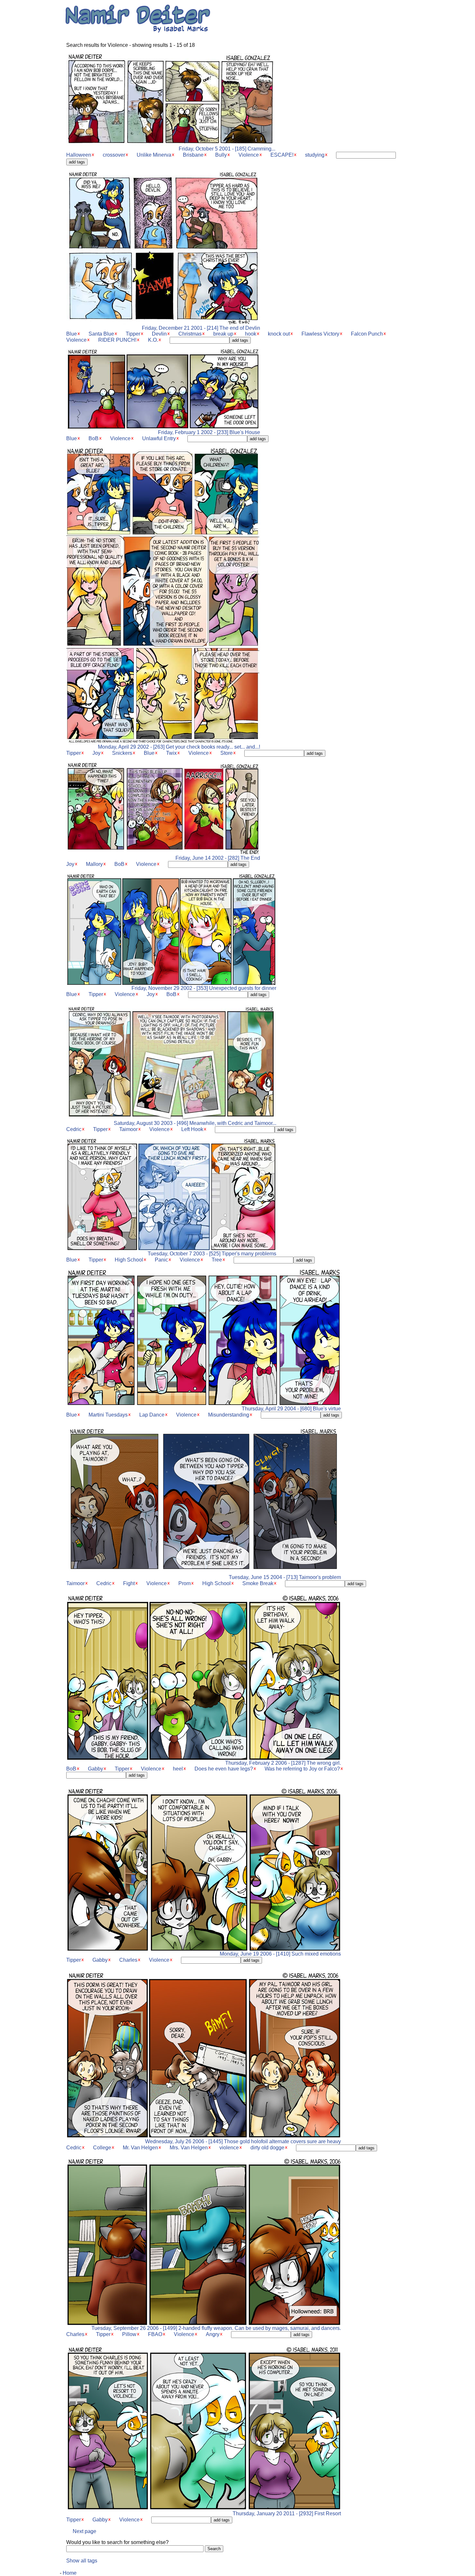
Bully (221, 155)
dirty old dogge (267, 2148)
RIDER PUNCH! (117, 340)
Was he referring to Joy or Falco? (302, 1769)
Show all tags (82, 2561)
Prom (185, 1583)
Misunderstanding (229, 1415)
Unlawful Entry (159, 438)
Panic (161, 1260)
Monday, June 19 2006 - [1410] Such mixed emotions (280, 1954)
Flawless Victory (320, 334)
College (102, 2148)
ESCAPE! (282, 155)
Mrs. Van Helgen (189, 2148)
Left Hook (192, 1129)
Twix (171, 753)
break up (223, 334)
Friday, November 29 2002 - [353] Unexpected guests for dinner (204, 988)
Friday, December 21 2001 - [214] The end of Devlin (201, 328)
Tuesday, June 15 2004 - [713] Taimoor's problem (285, 1577)
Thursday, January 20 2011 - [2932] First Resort (287, 2514)
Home (70, 2573)
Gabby (95, 1769)
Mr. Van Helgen (140, 2148)
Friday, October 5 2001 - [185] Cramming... (227, 149)
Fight (129, 1583)
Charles (128, 1960)
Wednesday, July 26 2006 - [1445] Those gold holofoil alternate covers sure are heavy (243, 2141)
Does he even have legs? (224, 1769)
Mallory (94, 864)
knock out (279, 334)
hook (251, 334)
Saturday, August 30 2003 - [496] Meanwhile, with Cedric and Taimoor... (195, 1123)
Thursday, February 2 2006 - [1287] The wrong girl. (283, 1763)
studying (315, 155)
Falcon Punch (367, 334)
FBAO (155, 2334)
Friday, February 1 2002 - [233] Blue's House (209, 432)
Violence (249, 155)
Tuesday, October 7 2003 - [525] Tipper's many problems (212, 1254)
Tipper (133, 334)
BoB (94, 438)
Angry (213, 2334)
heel (178, 1769)
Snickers (122, 753)
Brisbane (193, 155)
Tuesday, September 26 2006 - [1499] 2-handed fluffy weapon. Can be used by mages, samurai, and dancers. (216, 2328)
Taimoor (128, 1129)
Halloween (79, 155)
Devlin (159, 334)
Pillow (129, 2334)
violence (229, 2148)
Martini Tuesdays (108, 1415)
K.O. (153, 340)
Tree (217, 1260)
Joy (96, 753)
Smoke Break (258, 1583)
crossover (114, 155)
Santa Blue (101, 334)
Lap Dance (152, 1415)
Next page (84, 2531)
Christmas (190, 334)
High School (129, 1260)
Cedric (74, 1129)
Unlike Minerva (154, 155)
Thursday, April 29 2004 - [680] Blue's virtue (291, 1409)
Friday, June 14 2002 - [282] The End (218, 858)
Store (227, 753)
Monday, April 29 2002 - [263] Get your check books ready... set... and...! (179, 747)
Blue (72, 334)
